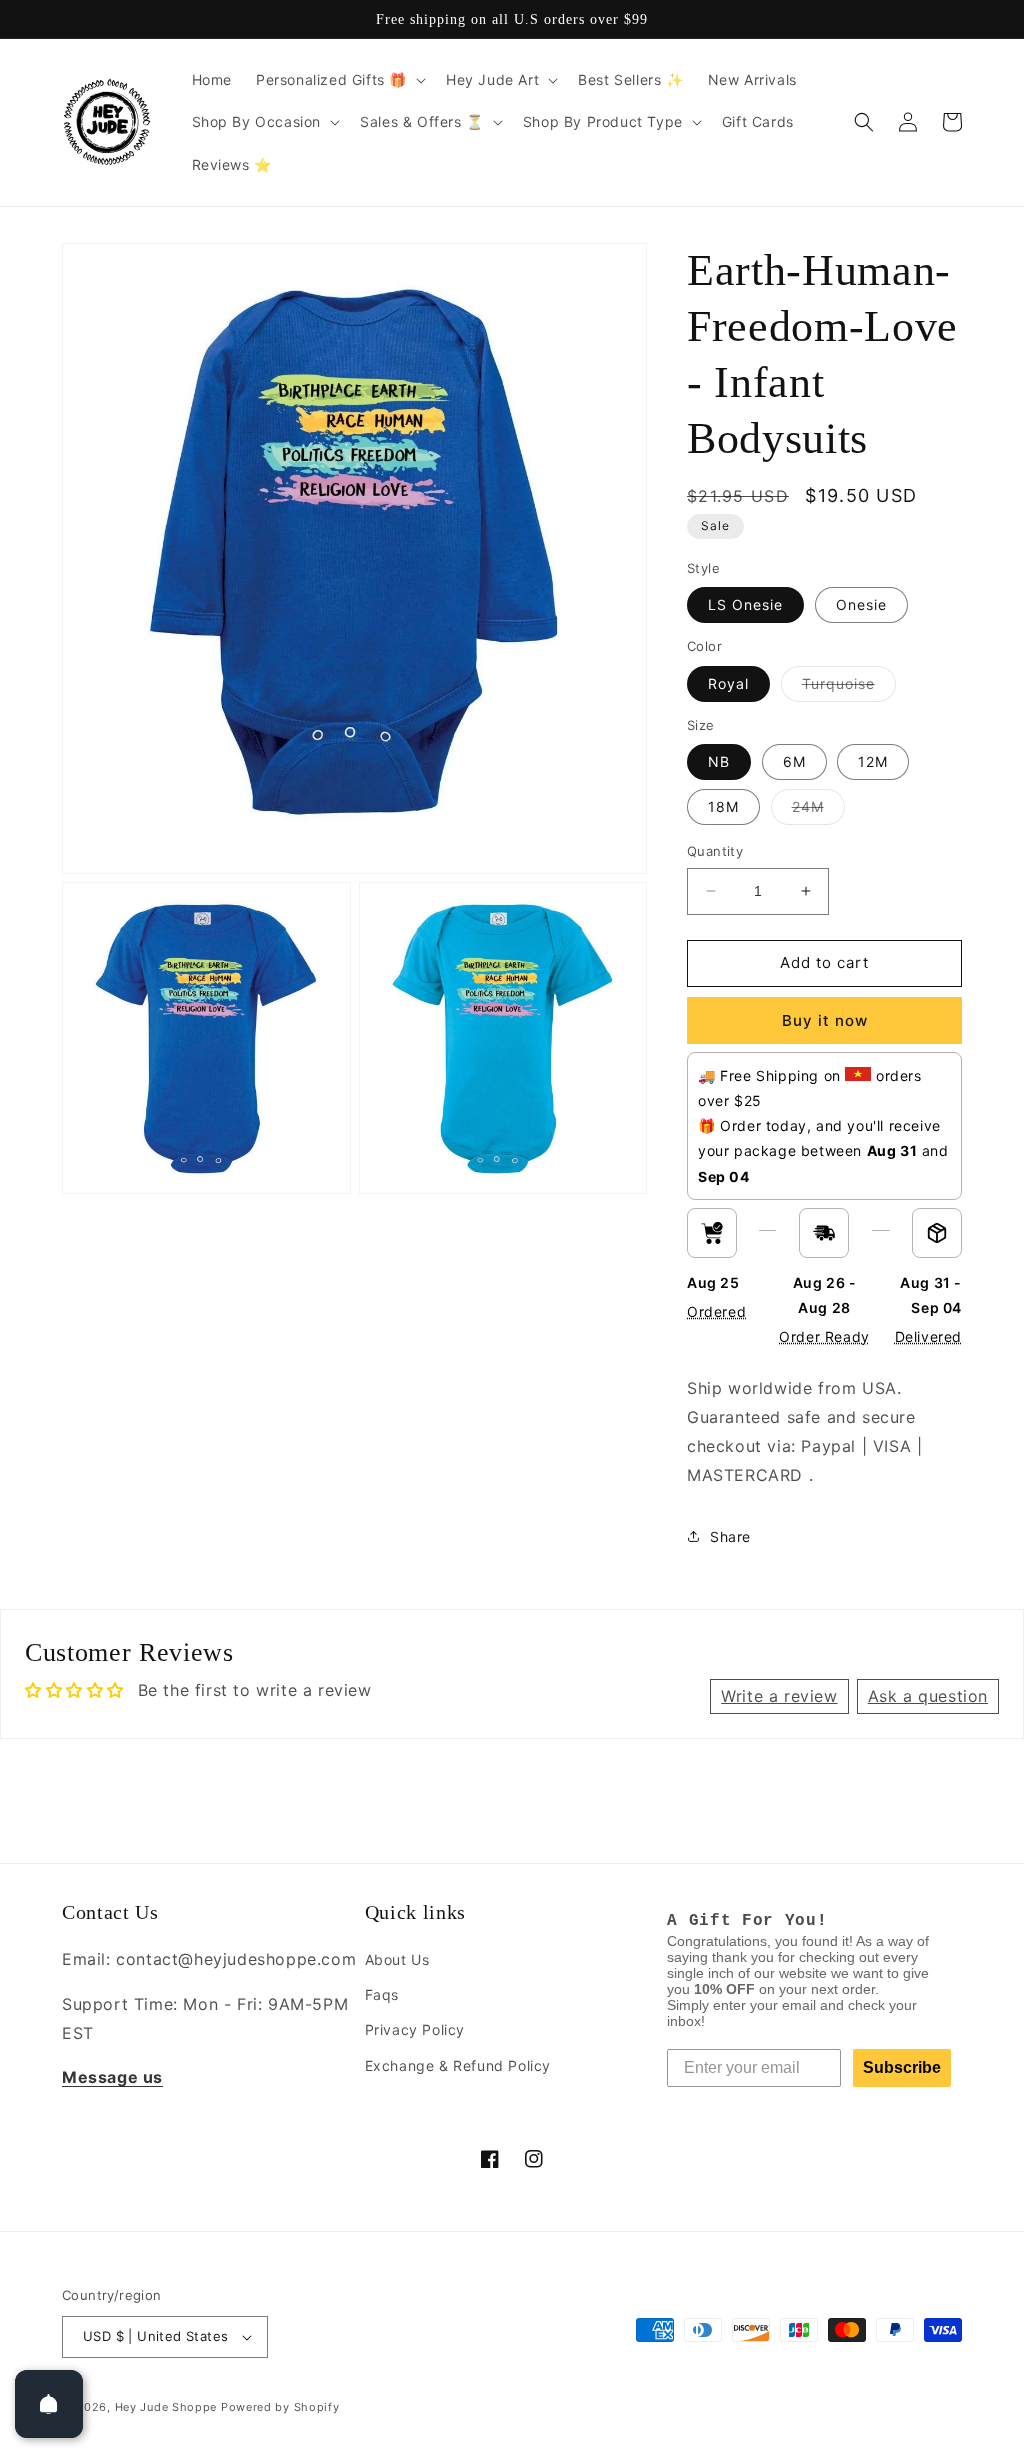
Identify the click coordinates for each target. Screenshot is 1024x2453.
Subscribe (902, 2067)
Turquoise (849, 688)
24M (818, 811)
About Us (397, 1959)
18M (723, 806)
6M (794, 761)
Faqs (382, 1994)
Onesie (861, 604)
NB (719, 761)
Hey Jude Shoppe (166, 2407)
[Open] (49, 2404)
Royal (728, 683)
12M (873, 761)
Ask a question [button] (928, 1696)
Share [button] (730, 1536)
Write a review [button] (779, 1696)
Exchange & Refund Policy (458, 2065)
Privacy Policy (415, 2029)
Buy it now (825, 1020)
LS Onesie (745, 604)
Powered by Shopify (280, 2407)
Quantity (715, 851)
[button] (339, 80)
